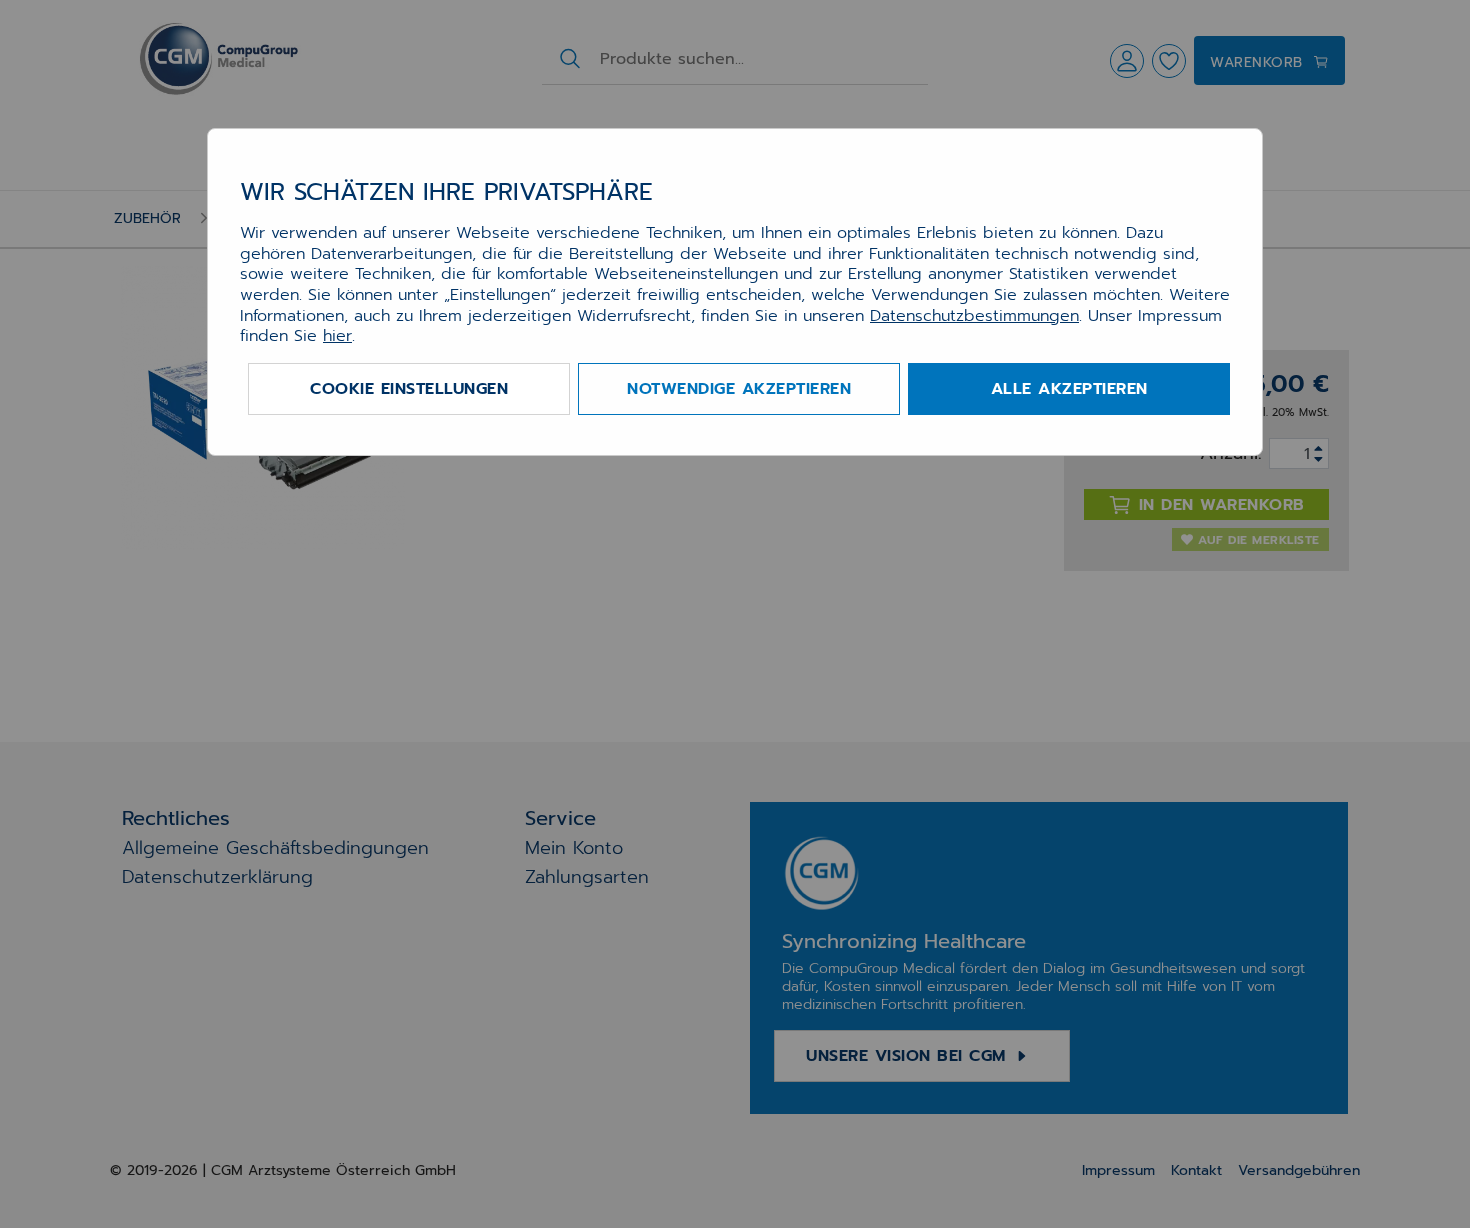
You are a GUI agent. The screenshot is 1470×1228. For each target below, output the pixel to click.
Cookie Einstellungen (409, 389)
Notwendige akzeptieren (739, 389)
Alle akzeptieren (1069, 389)
